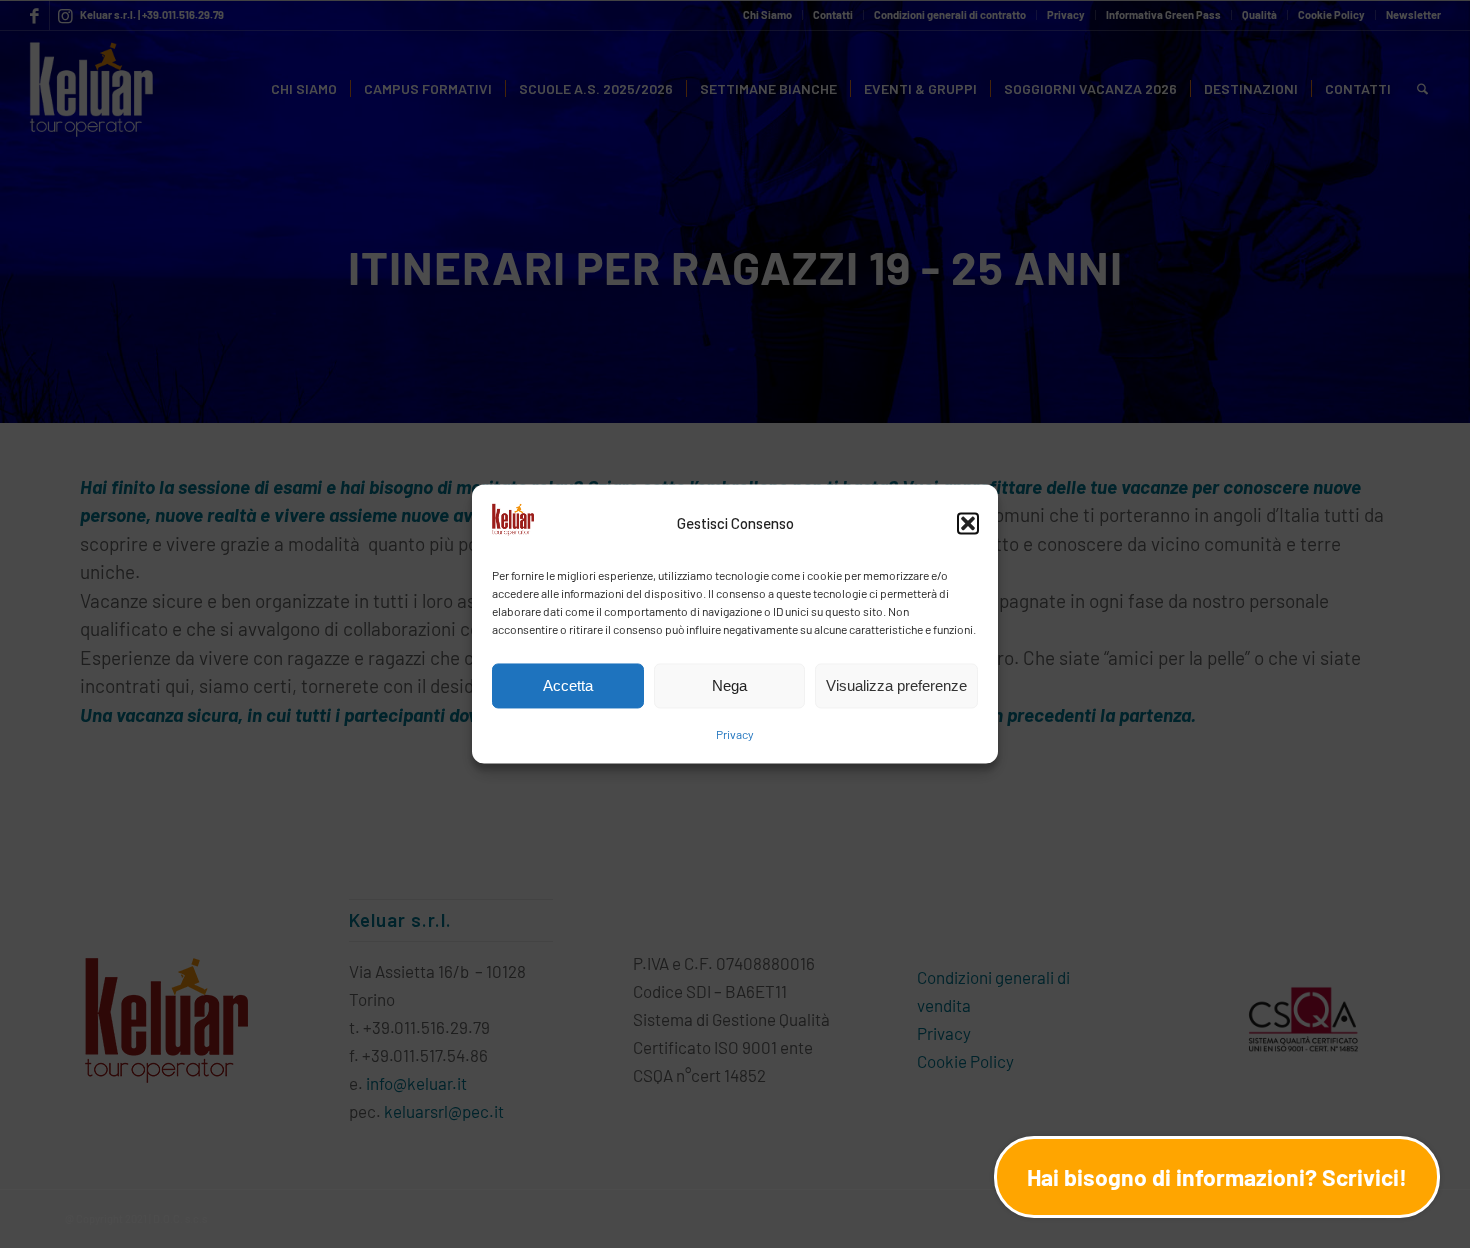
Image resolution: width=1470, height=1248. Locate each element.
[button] (968, 523)
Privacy (735, 735)
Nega (729, 685)
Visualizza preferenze (896, 685)
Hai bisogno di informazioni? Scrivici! (1217, 1177)
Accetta (568, 685)
